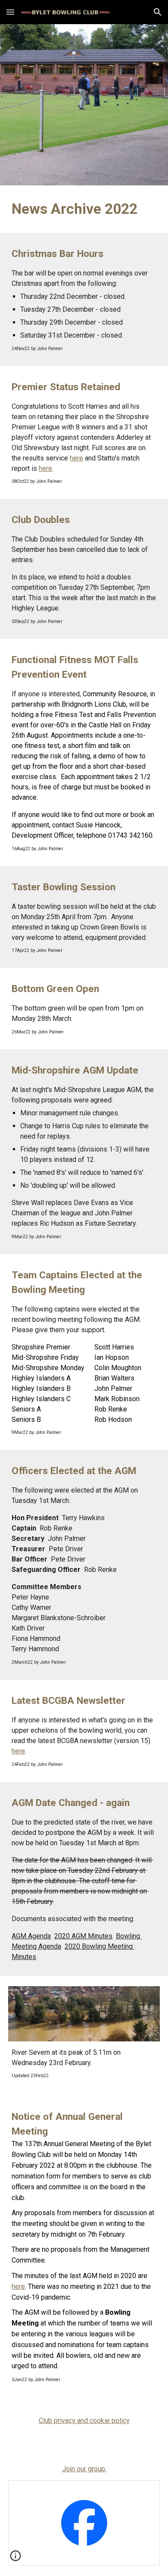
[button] (10, 12)
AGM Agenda (31, 1936)
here (76, 458)
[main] (84, 209)
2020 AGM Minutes (83, 1936)
